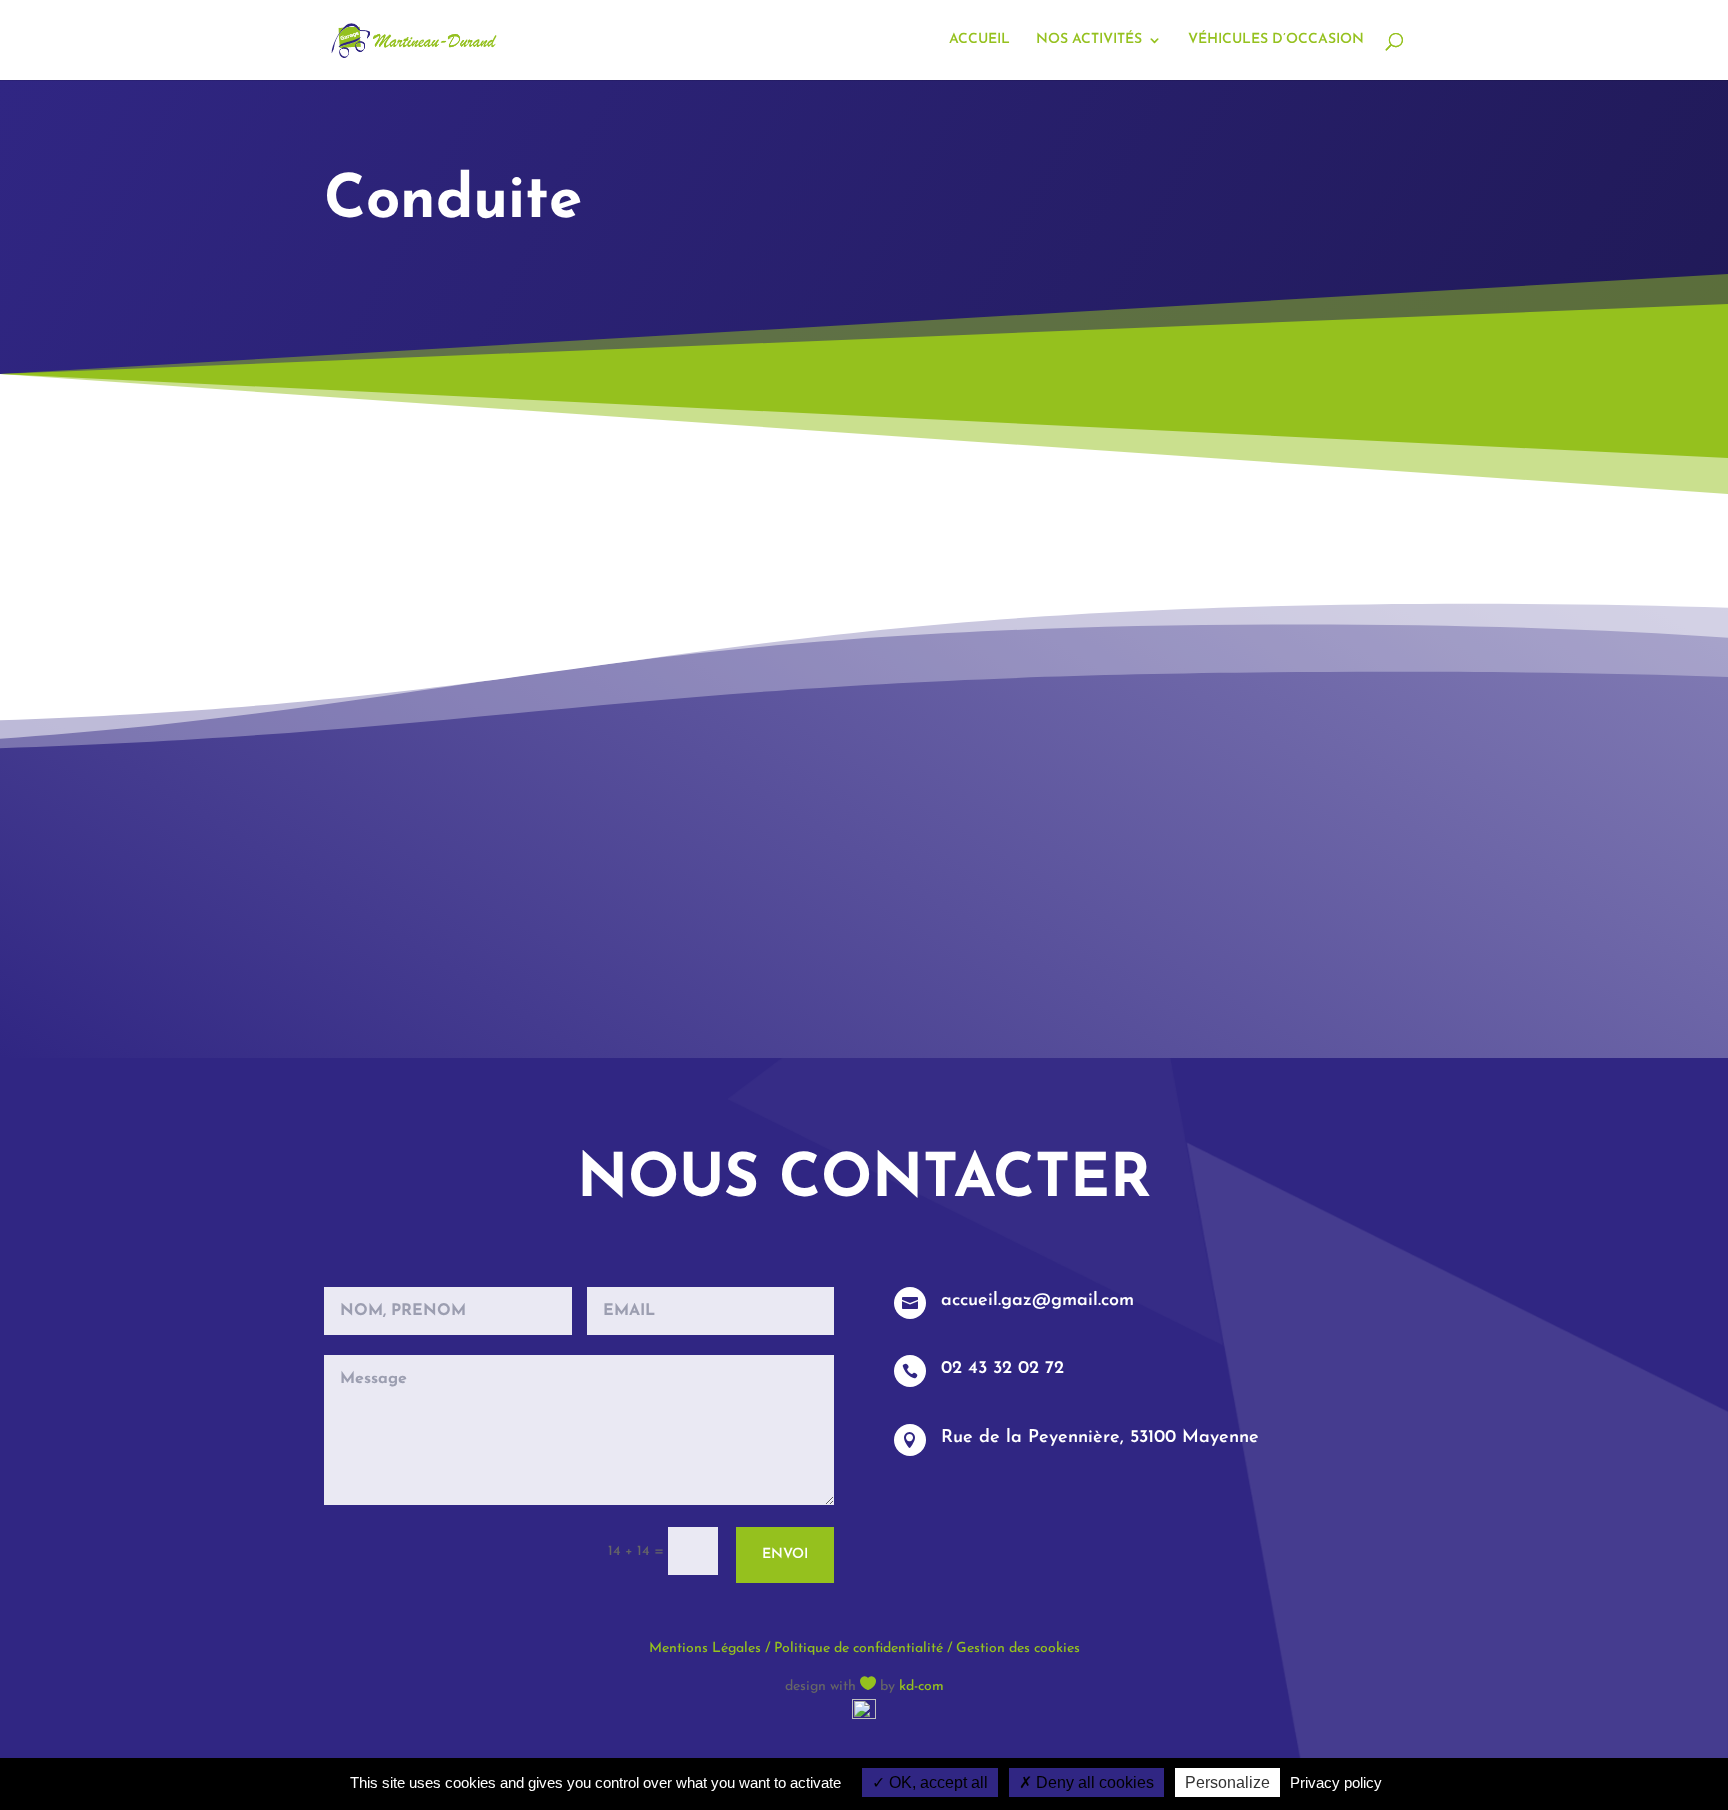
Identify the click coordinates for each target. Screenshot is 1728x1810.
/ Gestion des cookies (1011, 1648)
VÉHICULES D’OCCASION (1276, 40)
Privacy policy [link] (1336, 1782)
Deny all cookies (1093, 1782)
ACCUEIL (979, 40)
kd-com (921, 1686)
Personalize (1227, 1782)
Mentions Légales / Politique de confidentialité (796, 1648)
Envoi (785, 1554)
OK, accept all (936, 1782)
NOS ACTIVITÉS (1089, 40)
